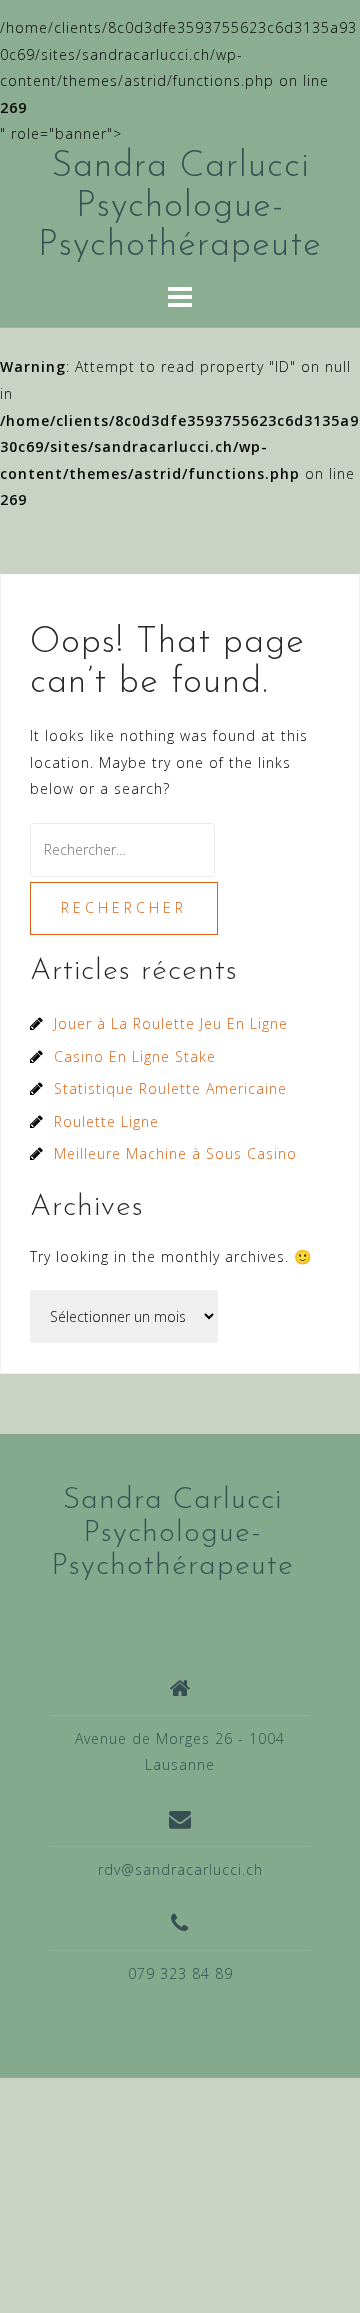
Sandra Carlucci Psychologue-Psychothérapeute (180, 206)
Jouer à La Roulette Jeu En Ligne (171, 1023)
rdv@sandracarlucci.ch (180, 1869)
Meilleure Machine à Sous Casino (175, 1153)
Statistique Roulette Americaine (170, 1088)
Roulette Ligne (106, 1121)
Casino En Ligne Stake (135, 1056)
